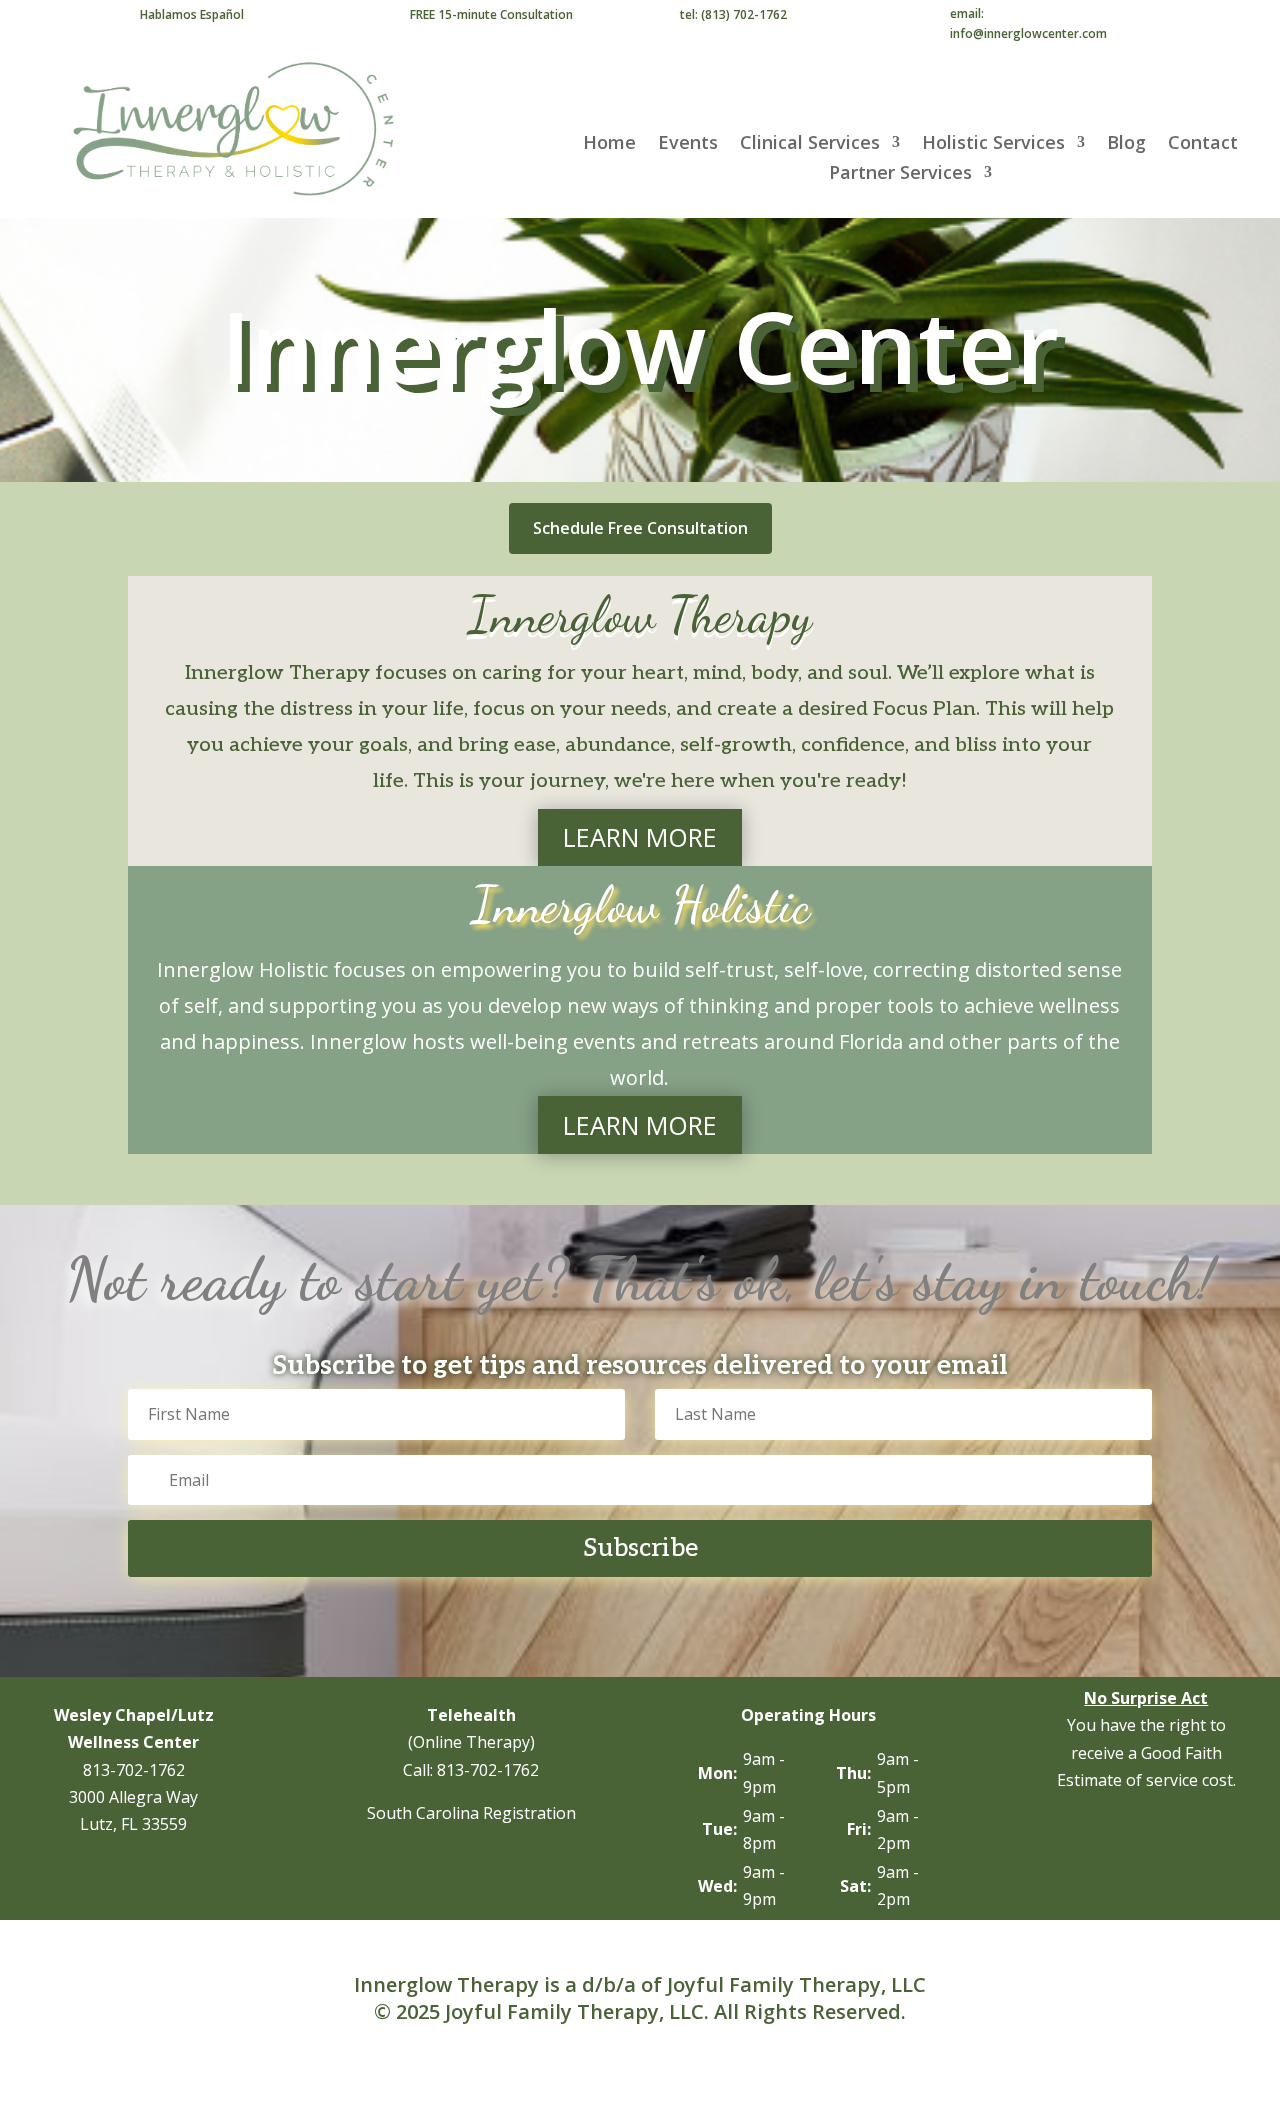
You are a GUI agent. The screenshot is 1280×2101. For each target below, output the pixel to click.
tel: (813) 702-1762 (733, 14)
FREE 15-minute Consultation (491, 14)
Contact (1203, 144)
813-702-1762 (134, 1770)
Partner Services (900, 174)
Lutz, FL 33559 (133, 1824)
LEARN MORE (640, 837)
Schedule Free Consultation (640, 528)
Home (609, 144)
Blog (1126, 144)
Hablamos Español (192, 14)
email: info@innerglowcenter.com (1028, 23)
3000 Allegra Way (133, 1797)
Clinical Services (810, 144)
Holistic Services (993, 144)
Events (688, 144)
